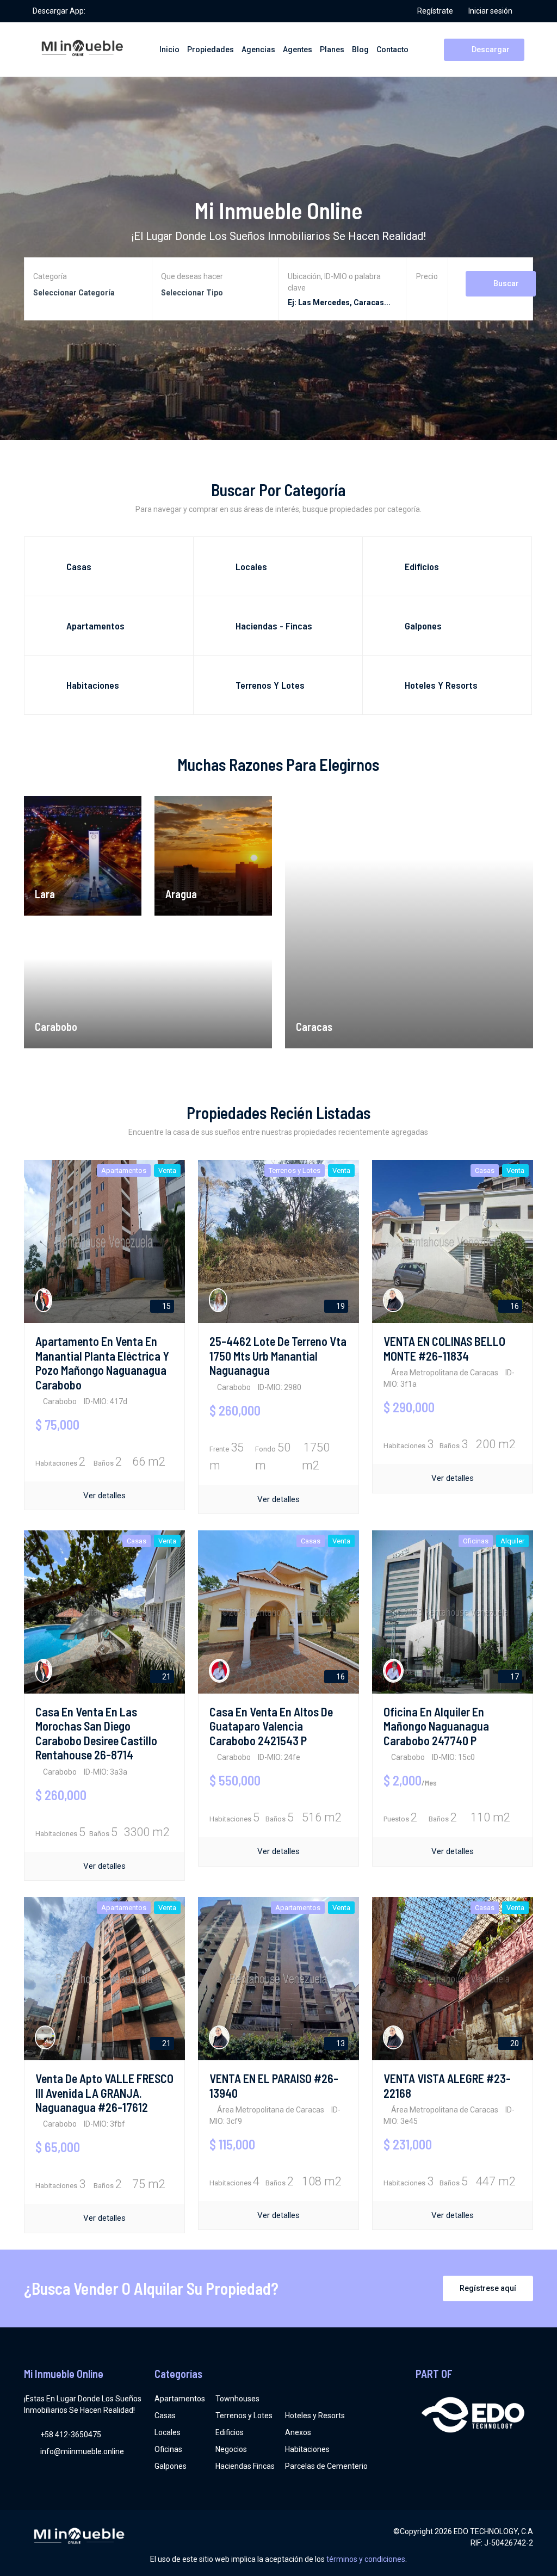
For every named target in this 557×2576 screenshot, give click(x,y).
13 (340, 2043)
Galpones (171, 2466)
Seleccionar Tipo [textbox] (192, 293)
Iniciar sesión (490, 11)
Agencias (258, 50)
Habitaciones (307, 2449)
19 (340, 1306)
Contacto (392, 50)
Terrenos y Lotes (244, 2416)
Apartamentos (180, 2399)
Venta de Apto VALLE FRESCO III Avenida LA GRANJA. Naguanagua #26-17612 (104, 2093)
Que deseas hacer (192, 276)
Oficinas (168, 2449)
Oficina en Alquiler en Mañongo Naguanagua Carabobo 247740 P (436, 1726)
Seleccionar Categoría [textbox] (74, 293)
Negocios (231, 2449)
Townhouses (237, 2399)
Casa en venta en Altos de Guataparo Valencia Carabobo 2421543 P (271, 1726)
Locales (168, 2432)
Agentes (298, 50)
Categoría (50, 276)
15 (166, 1306)
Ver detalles (104, 1496)
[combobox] (88, 293)
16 (514, 1306)
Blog (360, 50)
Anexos (298, 2432)
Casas (165, 2416)
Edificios (230, 2432)
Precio (427, 276)
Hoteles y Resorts (315, 2416)
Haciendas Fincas (245, 2466)
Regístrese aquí (488, 2288)
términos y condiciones (366, 2559)
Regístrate (435, 11)
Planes (332, 50)
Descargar (490, 50)
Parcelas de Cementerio (326, 2466)
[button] (427, 292)
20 (514, 2043)
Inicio (169, 50)
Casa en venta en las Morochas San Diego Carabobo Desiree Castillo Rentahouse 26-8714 (96, 1733)
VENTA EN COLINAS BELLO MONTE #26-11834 (444, 1348)
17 (514, 1677)
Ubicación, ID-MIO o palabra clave (334, 282)
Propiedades (211, 50)
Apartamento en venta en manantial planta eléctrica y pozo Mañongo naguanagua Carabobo (102, 1363)
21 (166, 1677)
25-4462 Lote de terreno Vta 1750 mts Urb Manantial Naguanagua (278, 1355)
